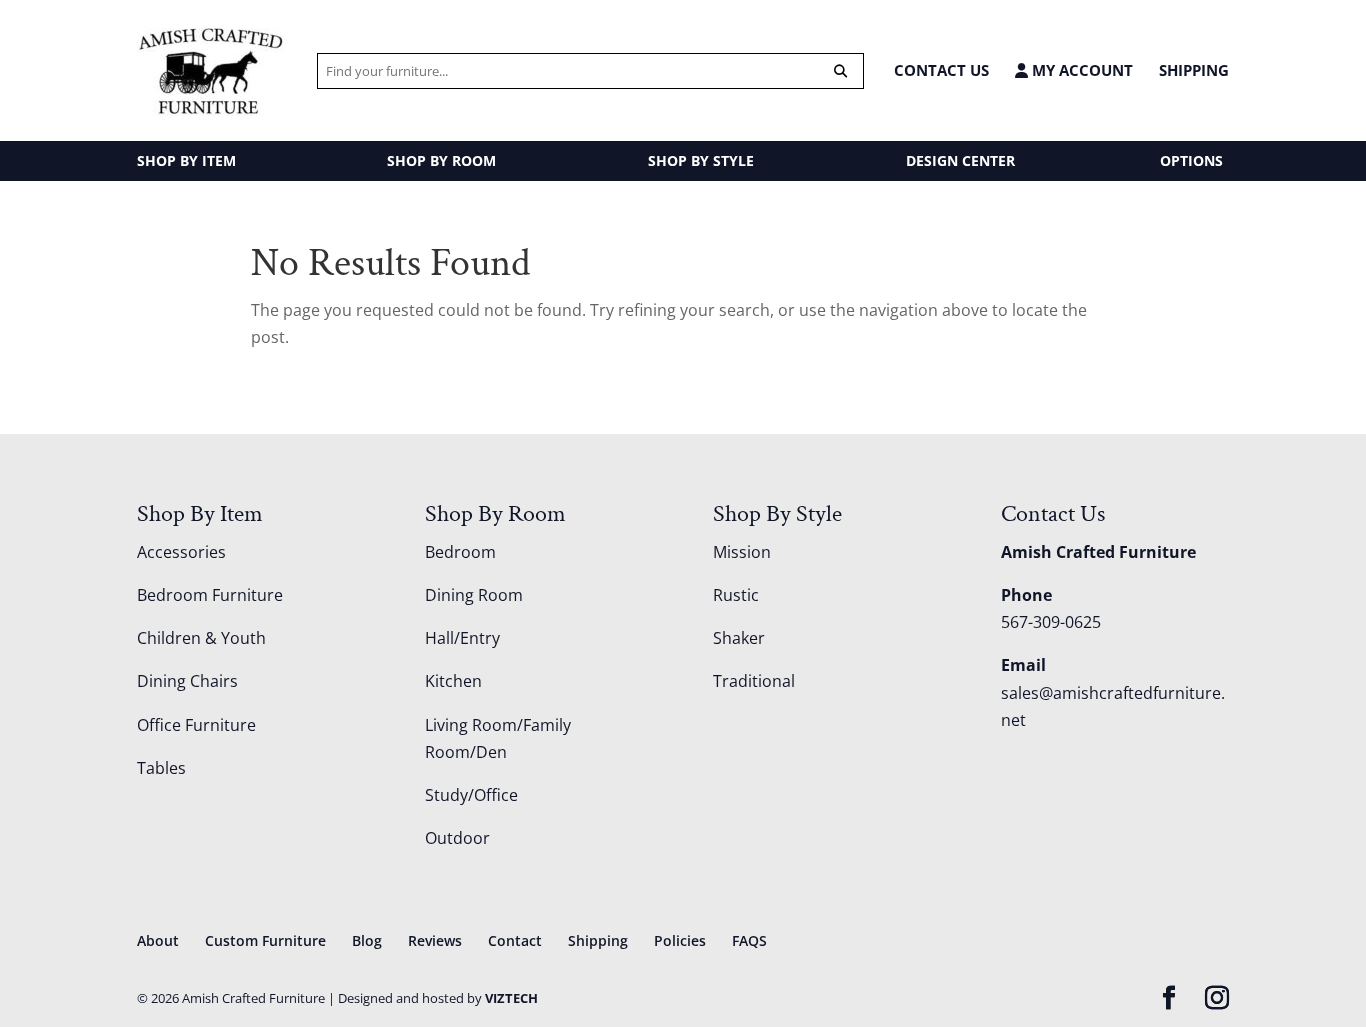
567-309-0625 (1051, 622)
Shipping (1194, 70)
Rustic (736, 595)
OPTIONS (1191, 160)
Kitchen (453, 681)
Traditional (754, 681)
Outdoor (457, 838)
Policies (680, 940)
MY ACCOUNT (1080, 70)
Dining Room (474, 595)
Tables (161, 768)
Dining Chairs (187, 681)
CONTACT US (941, 70)
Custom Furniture (265, 940)
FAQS (749, 940)
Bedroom (460, 552)
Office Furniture (196, 725)
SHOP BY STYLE (701, 160)
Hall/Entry (462, 638)
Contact (515, 940)
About (158, 940)
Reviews (435, 940)
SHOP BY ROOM (441, 160)
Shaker (739, 638)
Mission (742, 552)
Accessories (181, 552)
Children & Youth (201, 638)
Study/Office (471, 795)
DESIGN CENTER (960, 160)
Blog (367, 940)
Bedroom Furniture (210, 595)
